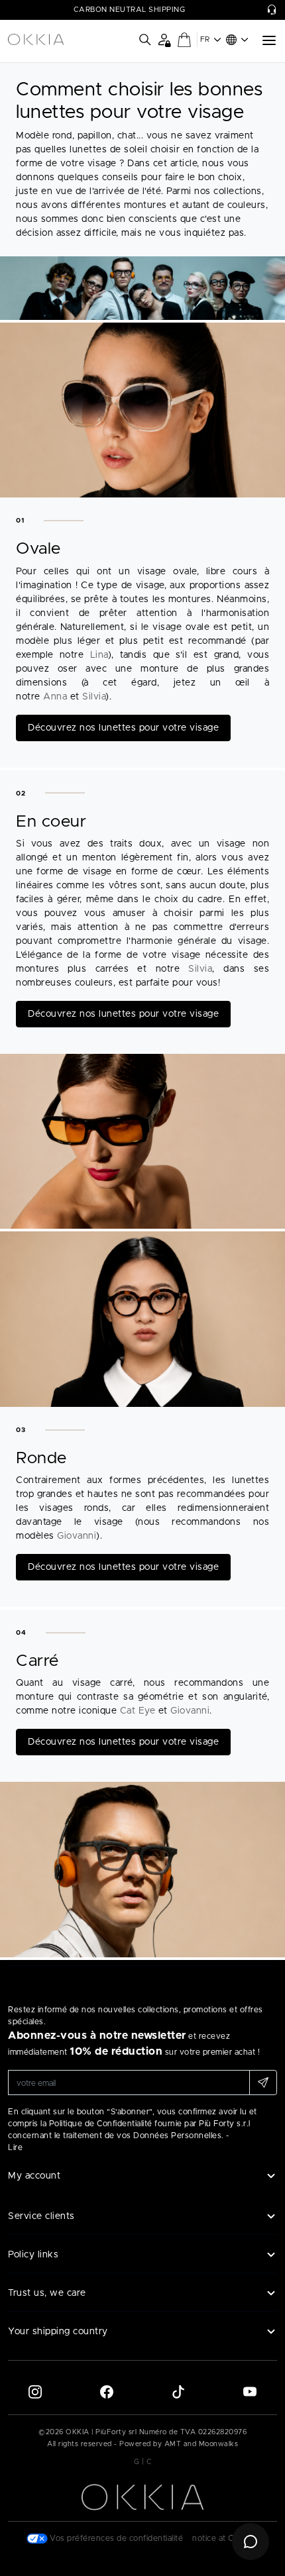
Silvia (94, 697)
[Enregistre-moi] (263, 2083)
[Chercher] (145, 40)
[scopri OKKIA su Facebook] (107, 2391)
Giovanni (77, 1536)
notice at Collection (229, 2538)
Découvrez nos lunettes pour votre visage (123, 728)
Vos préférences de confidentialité (116, 2538)
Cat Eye (138, 1711)
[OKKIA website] (36, 40)
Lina (99, 655)
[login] (164, 39)
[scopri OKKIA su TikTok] (178, 2391)
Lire (15, 2147)
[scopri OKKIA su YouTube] (250, 2391)
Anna (55, 697)
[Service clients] (272, 10)
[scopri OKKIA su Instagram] (35, 2391)
